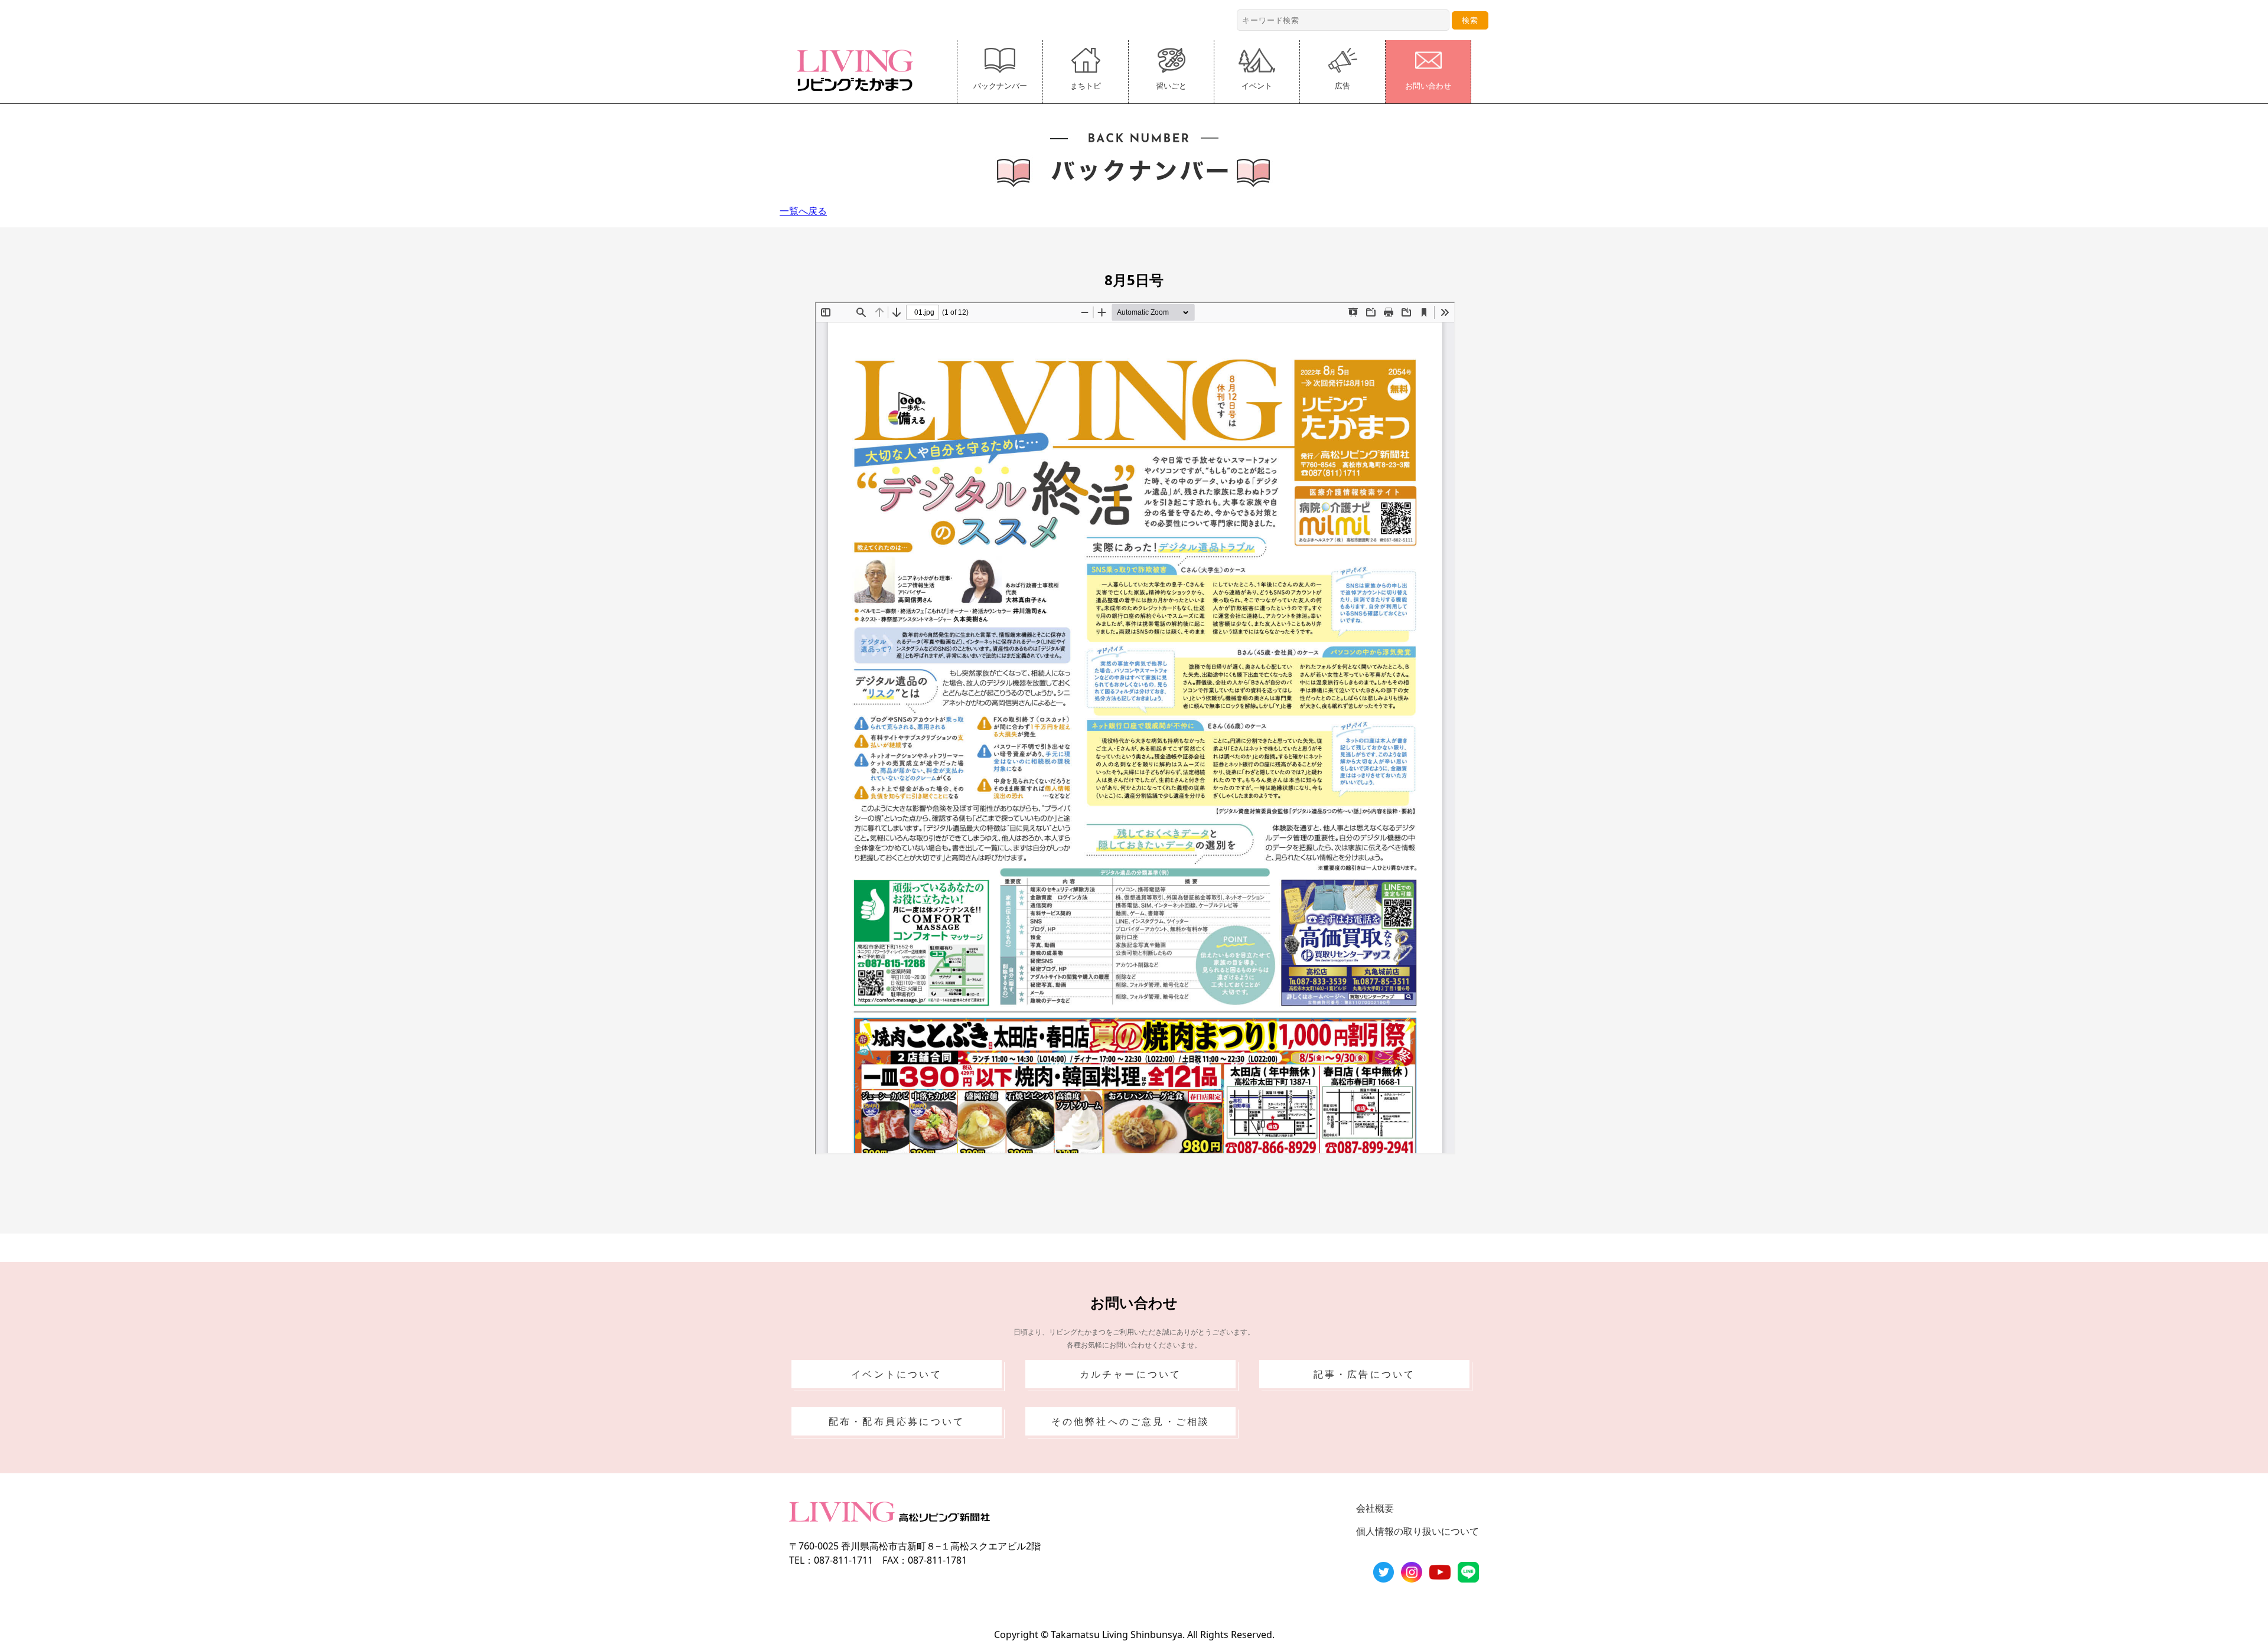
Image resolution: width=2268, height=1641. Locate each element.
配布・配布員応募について (897, 1421)
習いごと (1171, 86)
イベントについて (897, 1374)
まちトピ (1086, 86)
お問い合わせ (1428, 86)
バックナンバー (1000, 86)
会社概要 (1375, 1508)
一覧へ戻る (803, 211)
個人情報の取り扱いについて (1417, 1531)
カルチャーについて (1131, 1374)
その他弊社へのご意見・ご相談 (1131, 1421)
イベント (1257, 86)
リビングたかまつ (859, 70)
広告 (1342, 86)
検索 (1470, 20)
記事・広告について (1365, 1374)
